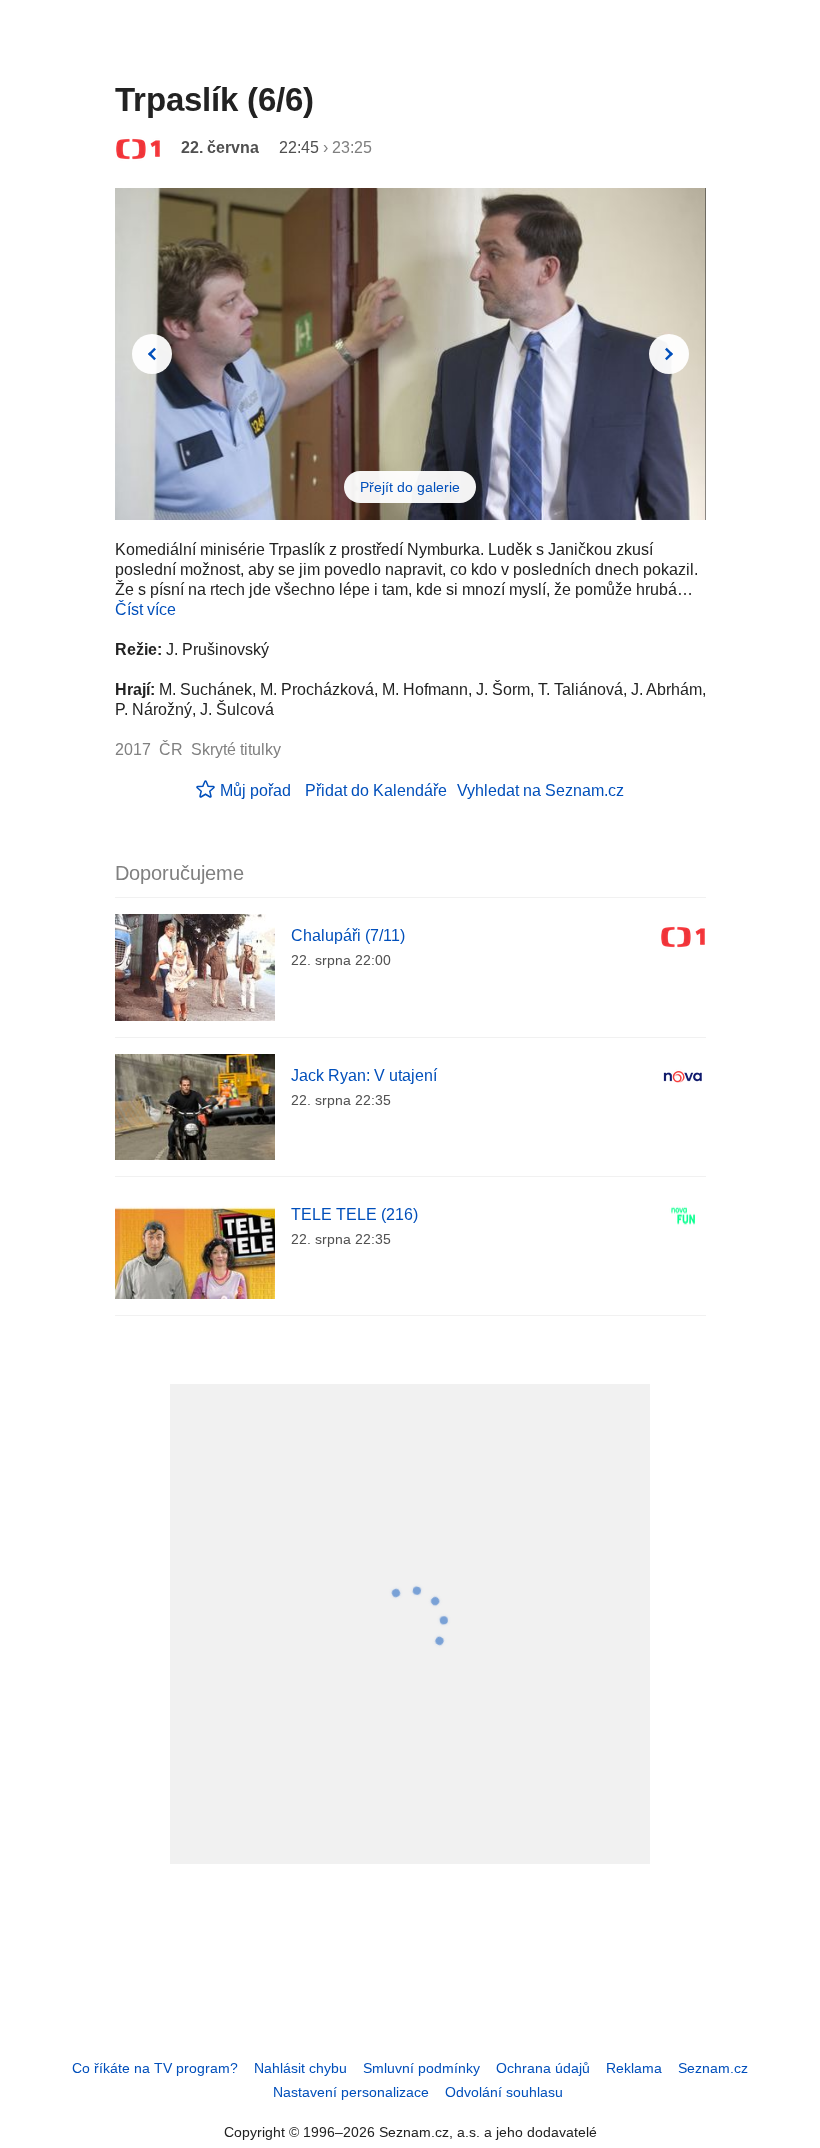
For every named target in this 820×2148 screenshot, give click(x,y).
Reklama (634, 2068)
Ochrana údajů (543, 2068)
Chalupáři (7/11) (348, 935)
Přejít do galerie (410, 487)
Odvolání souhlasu (504, 2092)
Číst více (145, 609)
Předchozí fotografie (152, 354)
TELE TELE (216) (354, 1214)
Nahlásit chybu (300, 2068)
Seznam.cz (713, 2068)
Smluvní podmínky (421, 2068)
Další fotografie (669, 354)
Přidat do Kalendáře (376, 790)
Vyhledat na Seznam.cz (540, 790)
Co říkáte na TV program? (155, 2068)
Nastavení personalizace (351, 2092)
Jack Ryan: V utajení (364, 1075)
